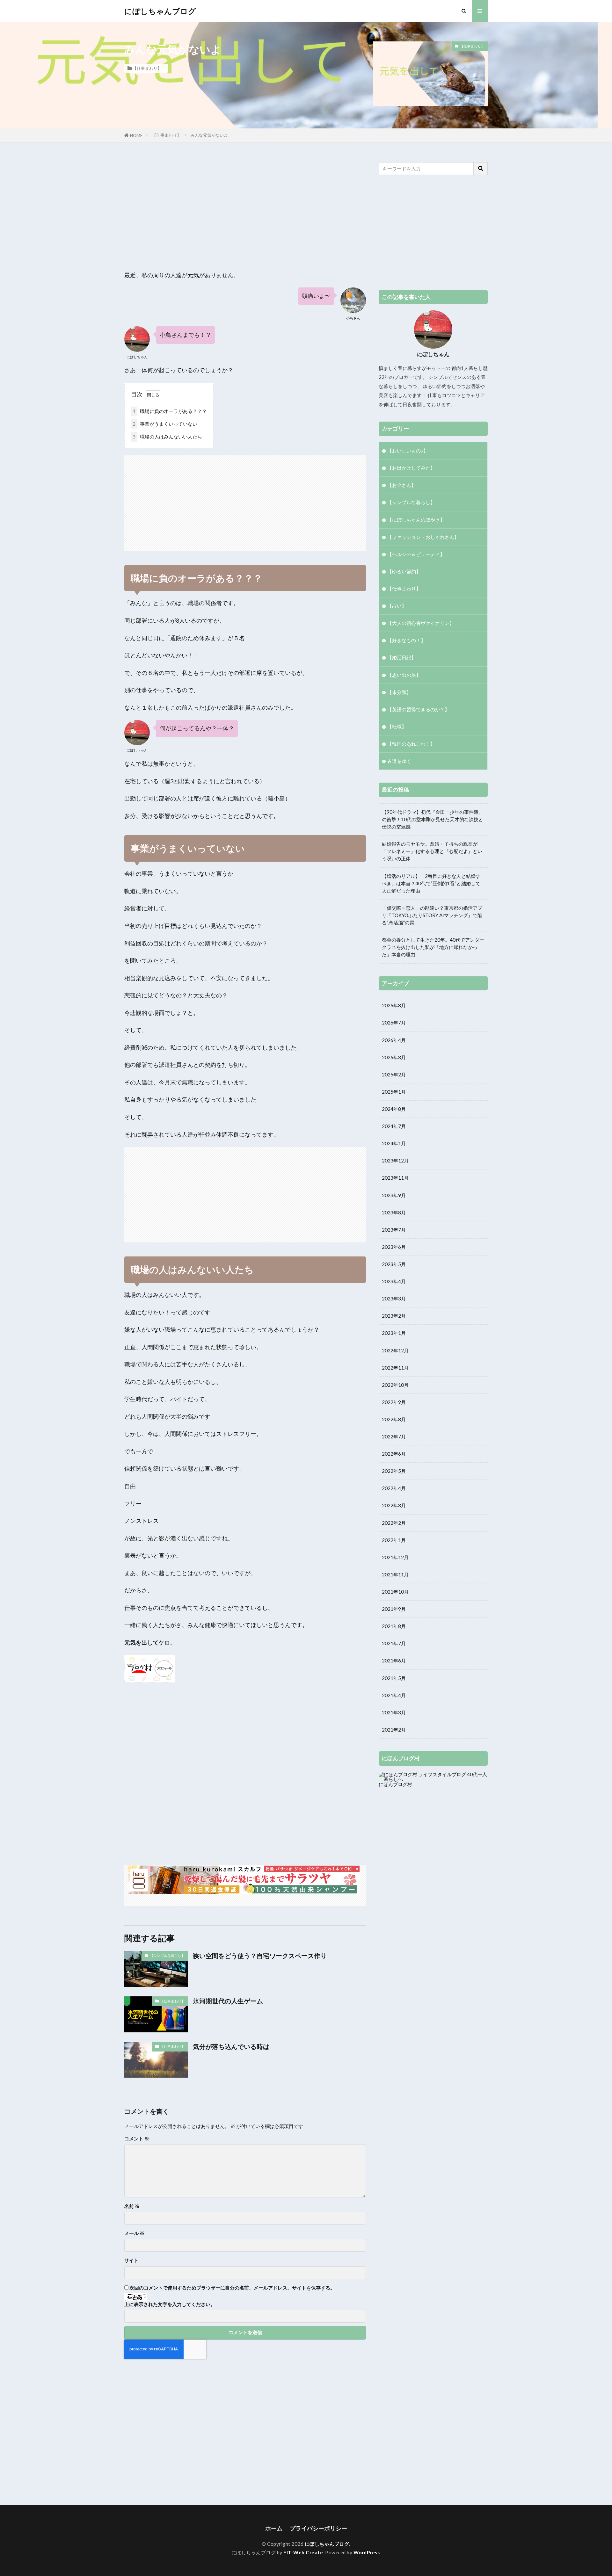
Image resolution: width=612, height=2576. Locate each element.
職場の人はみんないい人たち (167, 437)
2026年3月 (394, 1057)
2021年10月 (395, 1592)
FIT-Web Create (303, 2552)
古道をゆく (399, 761)
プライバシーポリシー (318, 2528)
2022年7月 (394, 1436)
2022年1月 (394, 1540)
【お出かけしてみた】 (411, 468)
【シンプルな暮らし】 (167, 1955)
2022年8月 (394, 1419)
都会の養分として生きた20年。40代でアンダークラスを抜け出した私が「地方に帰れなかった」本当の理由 (433, 947)
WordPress (367, 2552)
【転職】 (397, 727)
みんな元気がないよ (209, 135)
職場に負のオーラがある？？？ (170, 411)
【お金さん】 (402, 485)
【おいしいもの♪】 (408, 451)
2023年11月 (395, 1178)
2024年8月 (394, 1109)
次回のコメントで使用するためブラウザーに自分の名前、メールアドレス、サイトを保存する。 (232, 2288)
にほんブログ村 (395, 1784)
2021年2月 (394, 1730)
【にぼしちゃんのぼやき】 (416, 520)
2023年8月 (394, 1212)
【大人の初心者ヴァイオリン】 (421, 623)
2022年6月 (394, 1454)
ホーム (274, 2528)
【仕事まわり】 (147, 68)
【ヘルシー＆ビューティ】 (416, 554)
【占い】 (397, 606)
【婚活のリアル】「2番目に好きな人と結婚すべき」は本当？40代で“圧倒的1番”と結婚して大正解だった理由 (431, 883)
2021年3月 (394, 1712)
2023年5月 (394, 1264)
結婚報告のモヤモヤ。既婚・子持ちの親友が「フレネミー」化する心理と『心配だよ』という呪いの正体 (432, 851)
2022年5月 (394, 1471)
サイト (131, 2260)
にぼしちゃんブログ (160, 11)
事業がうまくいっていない (165, 424)
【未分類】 (399, 692)
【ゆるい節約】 (404, 571)
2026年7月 (394, 1023)
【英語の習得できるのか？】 (418, 709)
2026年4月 (394, 1040)
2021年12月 (395, 1557)
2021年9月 (394, 1609)
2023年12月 (395, 1161)
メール (134, 2233)
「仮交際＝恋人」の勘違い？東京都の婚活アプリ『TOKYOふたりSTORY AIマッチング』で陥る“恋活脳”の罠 (432, 915)
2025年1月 (394, 1092)
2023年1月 (394, 1333)
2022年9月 (394, 1402)
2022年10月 (395, 1385)
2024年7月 (394, 1126)
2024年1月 (394, 1143)
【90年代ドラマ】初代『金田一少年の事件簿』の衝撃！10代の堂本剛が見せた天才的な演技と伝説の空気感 (433, 819)
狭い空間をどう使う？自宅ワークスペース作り (260, 1956)
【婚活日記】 (402, 657)
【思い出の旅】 (404, 675)
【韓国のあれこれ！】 (411, 744)
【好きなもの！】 (406, 640)
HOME (136, 135)
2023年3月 (394, 1299)
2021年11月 (395, 1574)
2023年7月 (394, 1230)
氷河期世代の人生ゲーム (228, 2001)
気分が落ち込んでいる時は (231, 2046)
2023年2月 (394, 1316)
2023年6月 (394, 1247)
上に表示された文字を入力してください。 (170, 2304)
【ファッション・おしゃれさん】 (423, 537)
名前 (132, 2206)
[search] (481, 169)
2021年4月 (394, 1695)
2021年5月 (394, 1678)
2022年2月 (394, 1523)
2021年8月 (394, 1626)
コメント (137, 2139)
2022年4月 (394, 1488)
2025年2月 (394, 1075)
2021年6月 (394, 1661)
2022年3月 (394, 1505)
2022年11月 (395, 1368)
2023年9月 (394, 1195)
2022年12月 (395, 1350)
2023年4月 (394, 1281)
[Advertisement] (245, 206)
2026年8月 (394, 1005)
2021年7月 (394, 1643)
